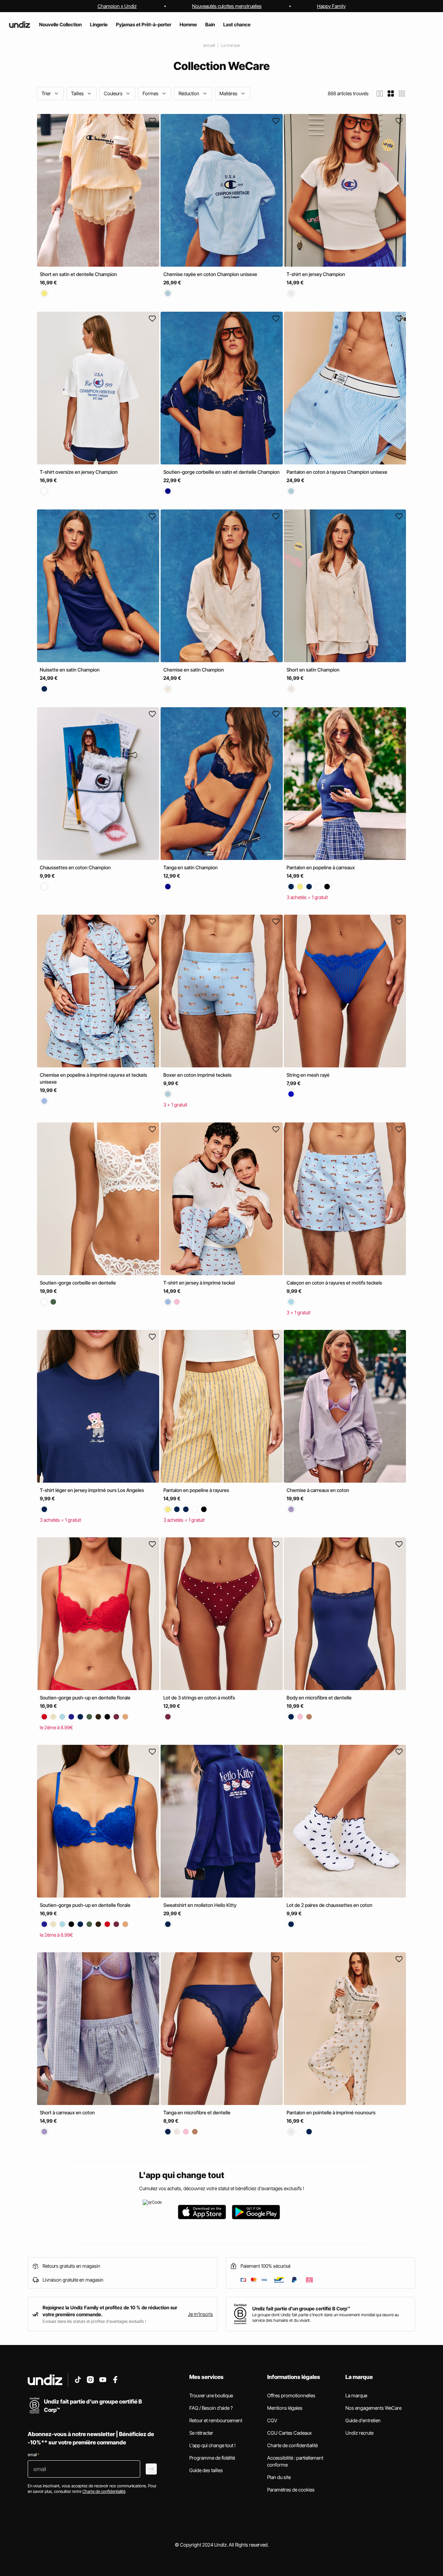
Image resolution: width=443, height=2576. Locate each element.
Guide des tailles (206, 2470)
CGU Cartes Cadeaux (290, 2433)
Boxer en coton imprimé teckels (197, 1075)
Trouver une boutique (211, 2395)
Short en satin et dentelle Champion (78, 274)
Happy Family (331, 6)
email (33, 2455)
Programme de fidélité (212, 2458)
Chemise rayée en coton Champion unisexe (210, 274)
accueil (209, 45)
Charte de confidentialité (292, 2445)
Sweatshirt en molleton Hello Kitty (200, 1905)
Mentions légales (285, 2408)
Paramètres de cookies (291, 2490)
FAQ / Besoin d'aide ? (211, 2408)
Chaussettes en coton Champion (75, 867)
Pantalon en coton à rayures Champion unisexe (337, 472)
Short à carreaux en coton (67, 2112)
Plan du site (279, 2477)
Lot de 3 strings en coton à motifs (199, 1698)
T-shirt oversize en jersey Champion (79, 472)
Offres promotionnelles (291, 2395)
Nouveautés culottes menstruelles (227, 6)
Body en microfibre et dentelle (319, 1698)
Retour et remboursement (216, 2420)
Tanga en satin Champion (191, 867)
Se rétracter (201, 2433)
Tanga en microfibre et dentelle (197, 2112)
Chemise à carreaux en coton (318, 1490)
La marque (230, 45)
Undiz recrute (359, 2433)
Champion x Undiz (117, 6)
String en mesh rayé (308, 1075)
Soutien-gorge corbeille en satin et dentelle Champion (221, 472)
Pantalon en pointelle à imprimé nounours (331, 2112)
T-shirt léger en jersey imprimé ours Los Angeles (92, 1490)
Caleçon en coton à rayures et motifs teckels (334, 1283)
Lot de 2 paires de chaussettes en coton (329, 1905)
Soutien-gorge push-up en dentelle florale (85, 1698)
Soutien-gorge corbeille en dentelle (78, 1283)
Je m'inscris (200, 2314)
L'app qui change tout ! (213, 2445)
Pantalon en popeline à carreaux (321, 867)
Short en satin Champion (313, 670)
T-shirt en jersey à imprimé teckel (199, 1283)
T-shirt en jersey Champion (316, 274)
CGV (272, 2420)
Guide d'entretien (363, 2420)
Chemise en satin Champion (194, 670)
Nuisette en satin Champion (70, 670)
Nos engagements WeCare (373, 2408)
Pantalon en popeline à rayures (196, 1490)
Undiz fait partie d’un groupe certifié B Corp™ (301, 2308)
